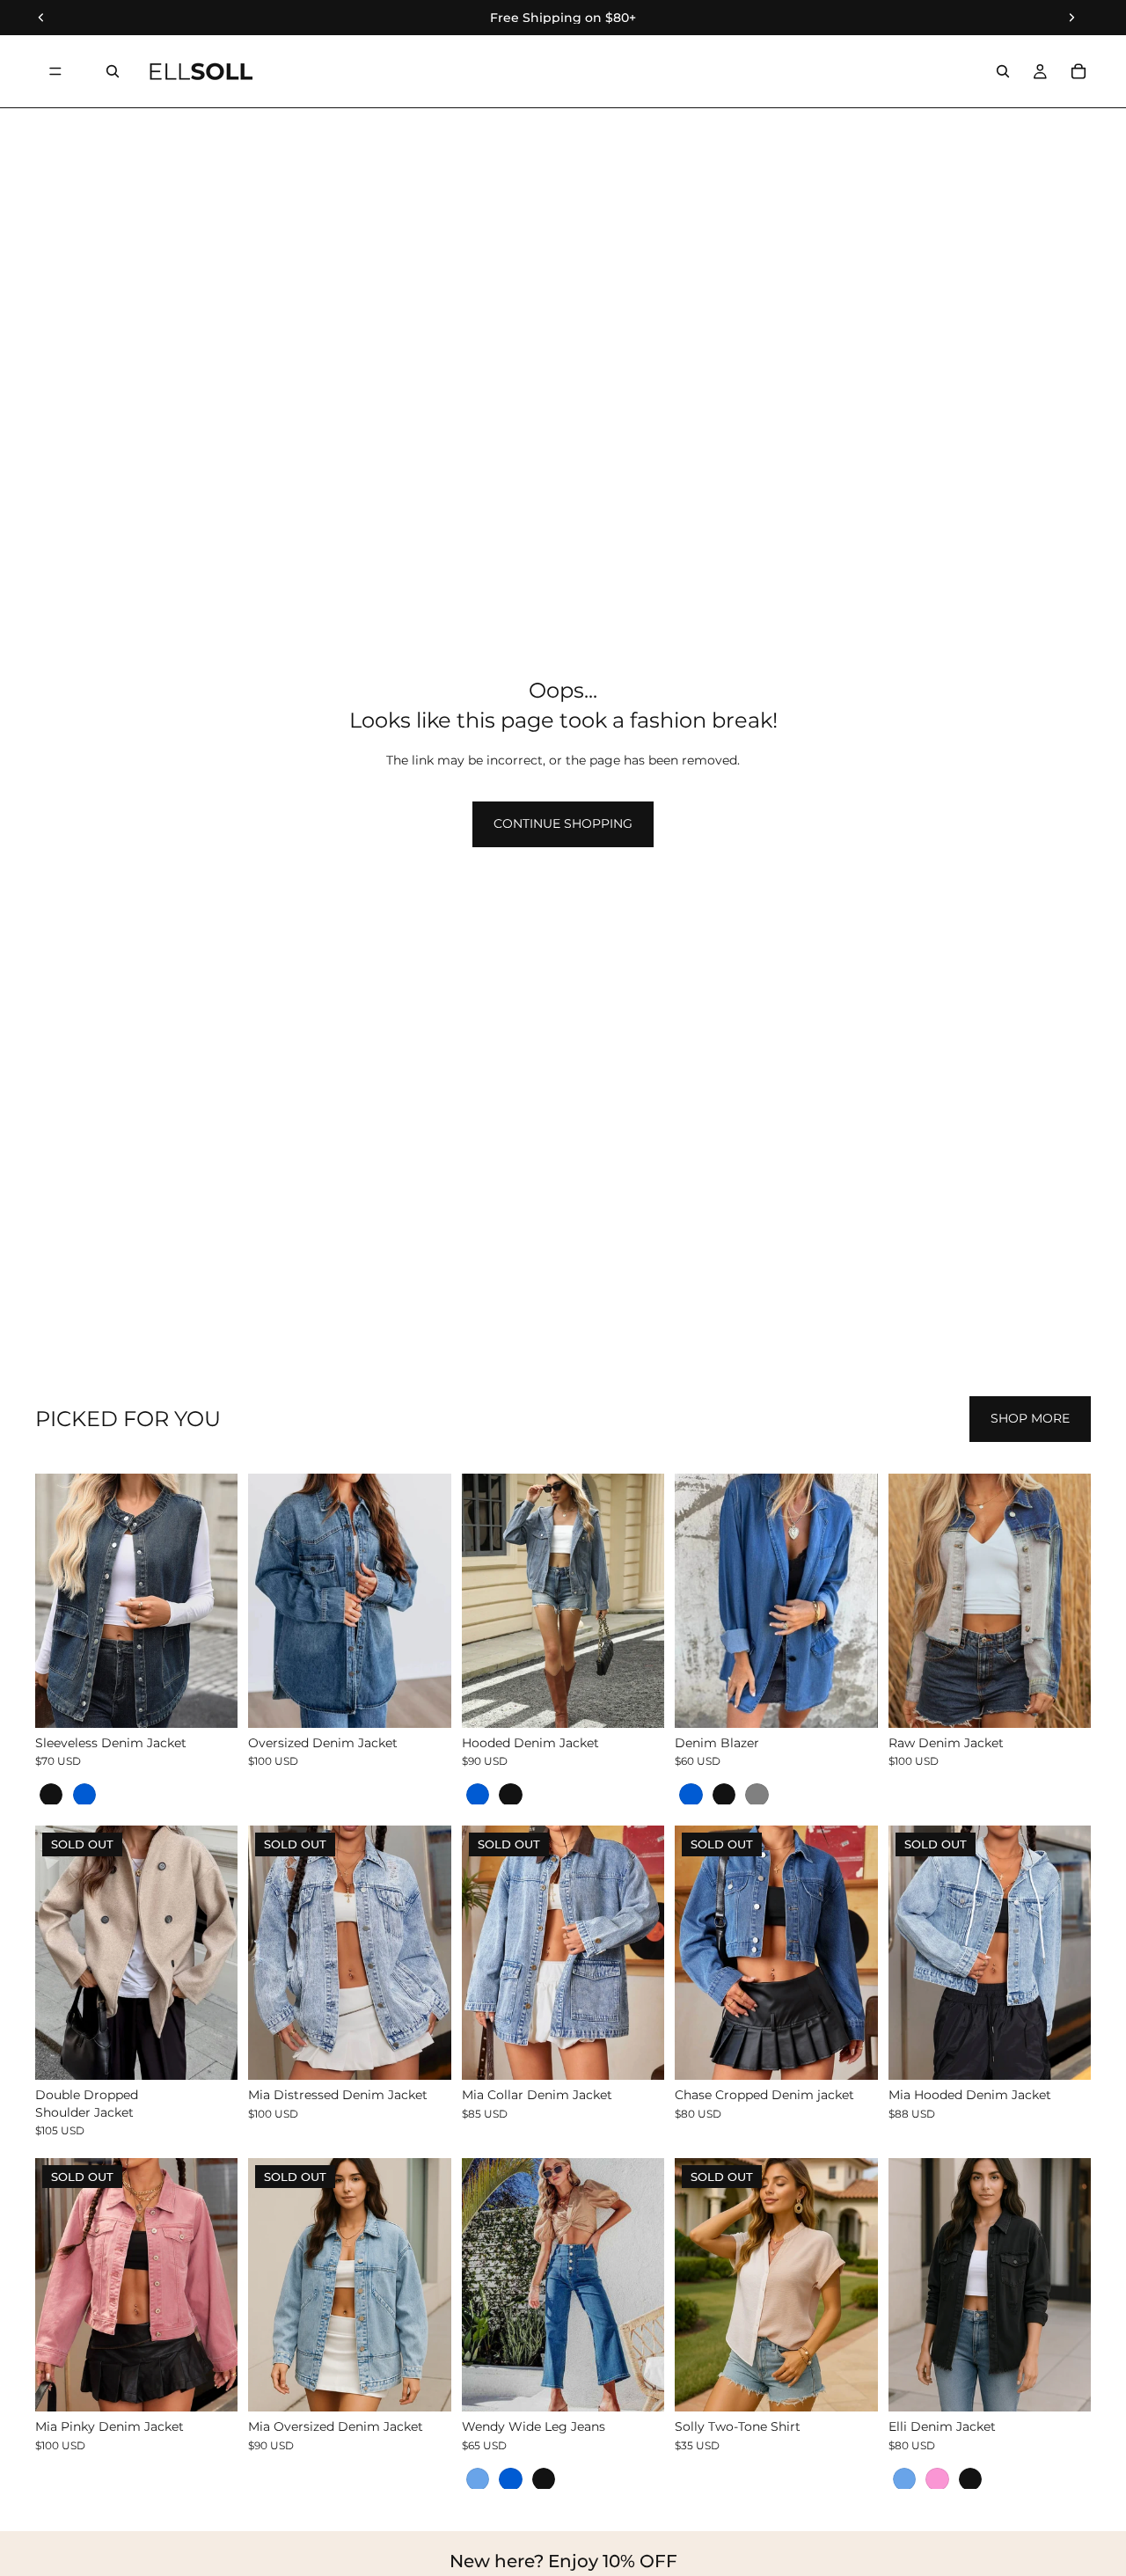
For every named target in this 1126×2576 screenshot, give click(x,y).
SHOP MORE (1030, 1418)
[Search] (113, 71)
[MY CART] (1078, 71)
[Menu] (55, 71)
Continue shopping (563, 823)
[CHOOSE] (211, 1701)
